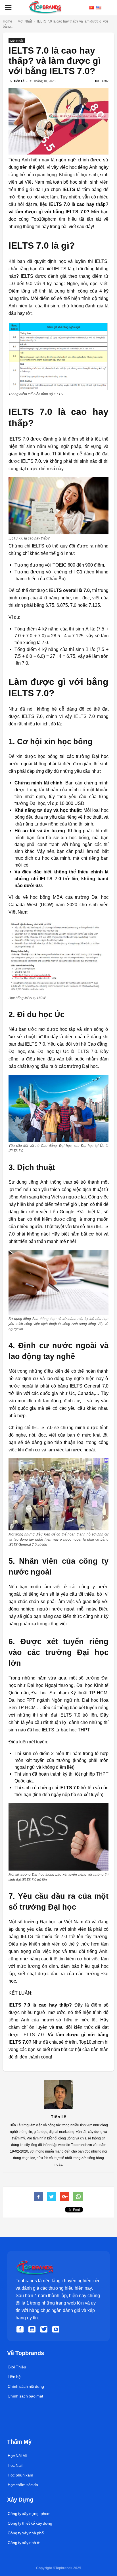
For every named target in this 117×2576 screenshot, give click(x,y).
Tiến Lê (19, 81)
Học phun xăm (20, 2475)
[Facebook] (21, 2329)
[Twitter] (45, 2329)
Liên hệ (14, 2377)
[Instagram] (33, 2329)
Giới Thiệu (17, 2367)
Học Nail (15, 2465)
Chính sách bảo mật (25, 2396)
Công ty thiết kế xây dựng (30, 2523)
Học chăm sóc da (23, 2485)
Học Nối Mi (17, 2456)
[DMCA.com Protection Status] (20, 2432)
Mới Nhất (17, 40)
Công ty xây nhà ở (24, 2543)
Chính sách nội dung (26, 2386)
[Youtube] (57, 2329)
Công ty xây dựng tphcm (29, 2514)
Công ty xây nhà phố (26, 2533)
